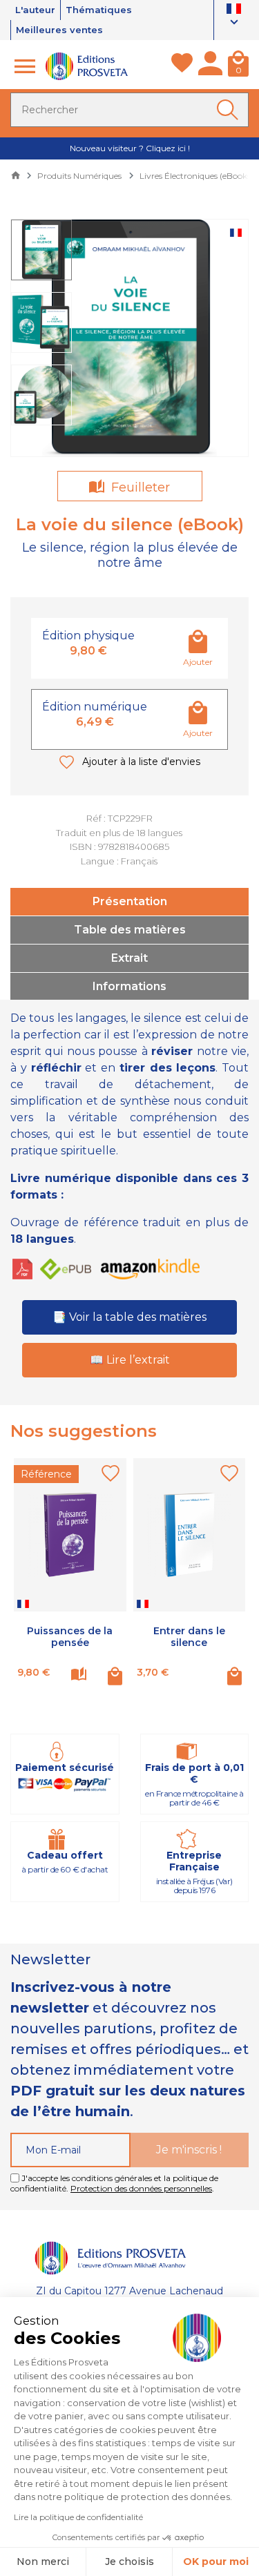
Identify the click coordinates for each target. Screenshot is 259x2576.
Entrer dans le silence (189, 1637)
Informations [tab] (129, 986)
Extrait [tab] (129, 958)
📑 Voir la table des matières (129, 1317)
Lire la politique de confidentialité (78, 2517)
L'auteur (35, 10)
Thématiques (99, 10)
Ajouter (198, 662)
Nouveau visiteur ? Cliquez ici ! (130, 148)
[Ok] (230, 110)
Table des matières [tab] (130, 930)
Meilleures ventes (59, 30)
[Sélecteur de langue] (234, 17)
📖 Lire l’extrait (130, 1360)
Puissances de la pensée (70, 1637)
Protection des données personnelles (141, 2188)
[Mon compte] (210, 66)
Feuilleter (139, 487)
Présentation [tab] (130, 901)
